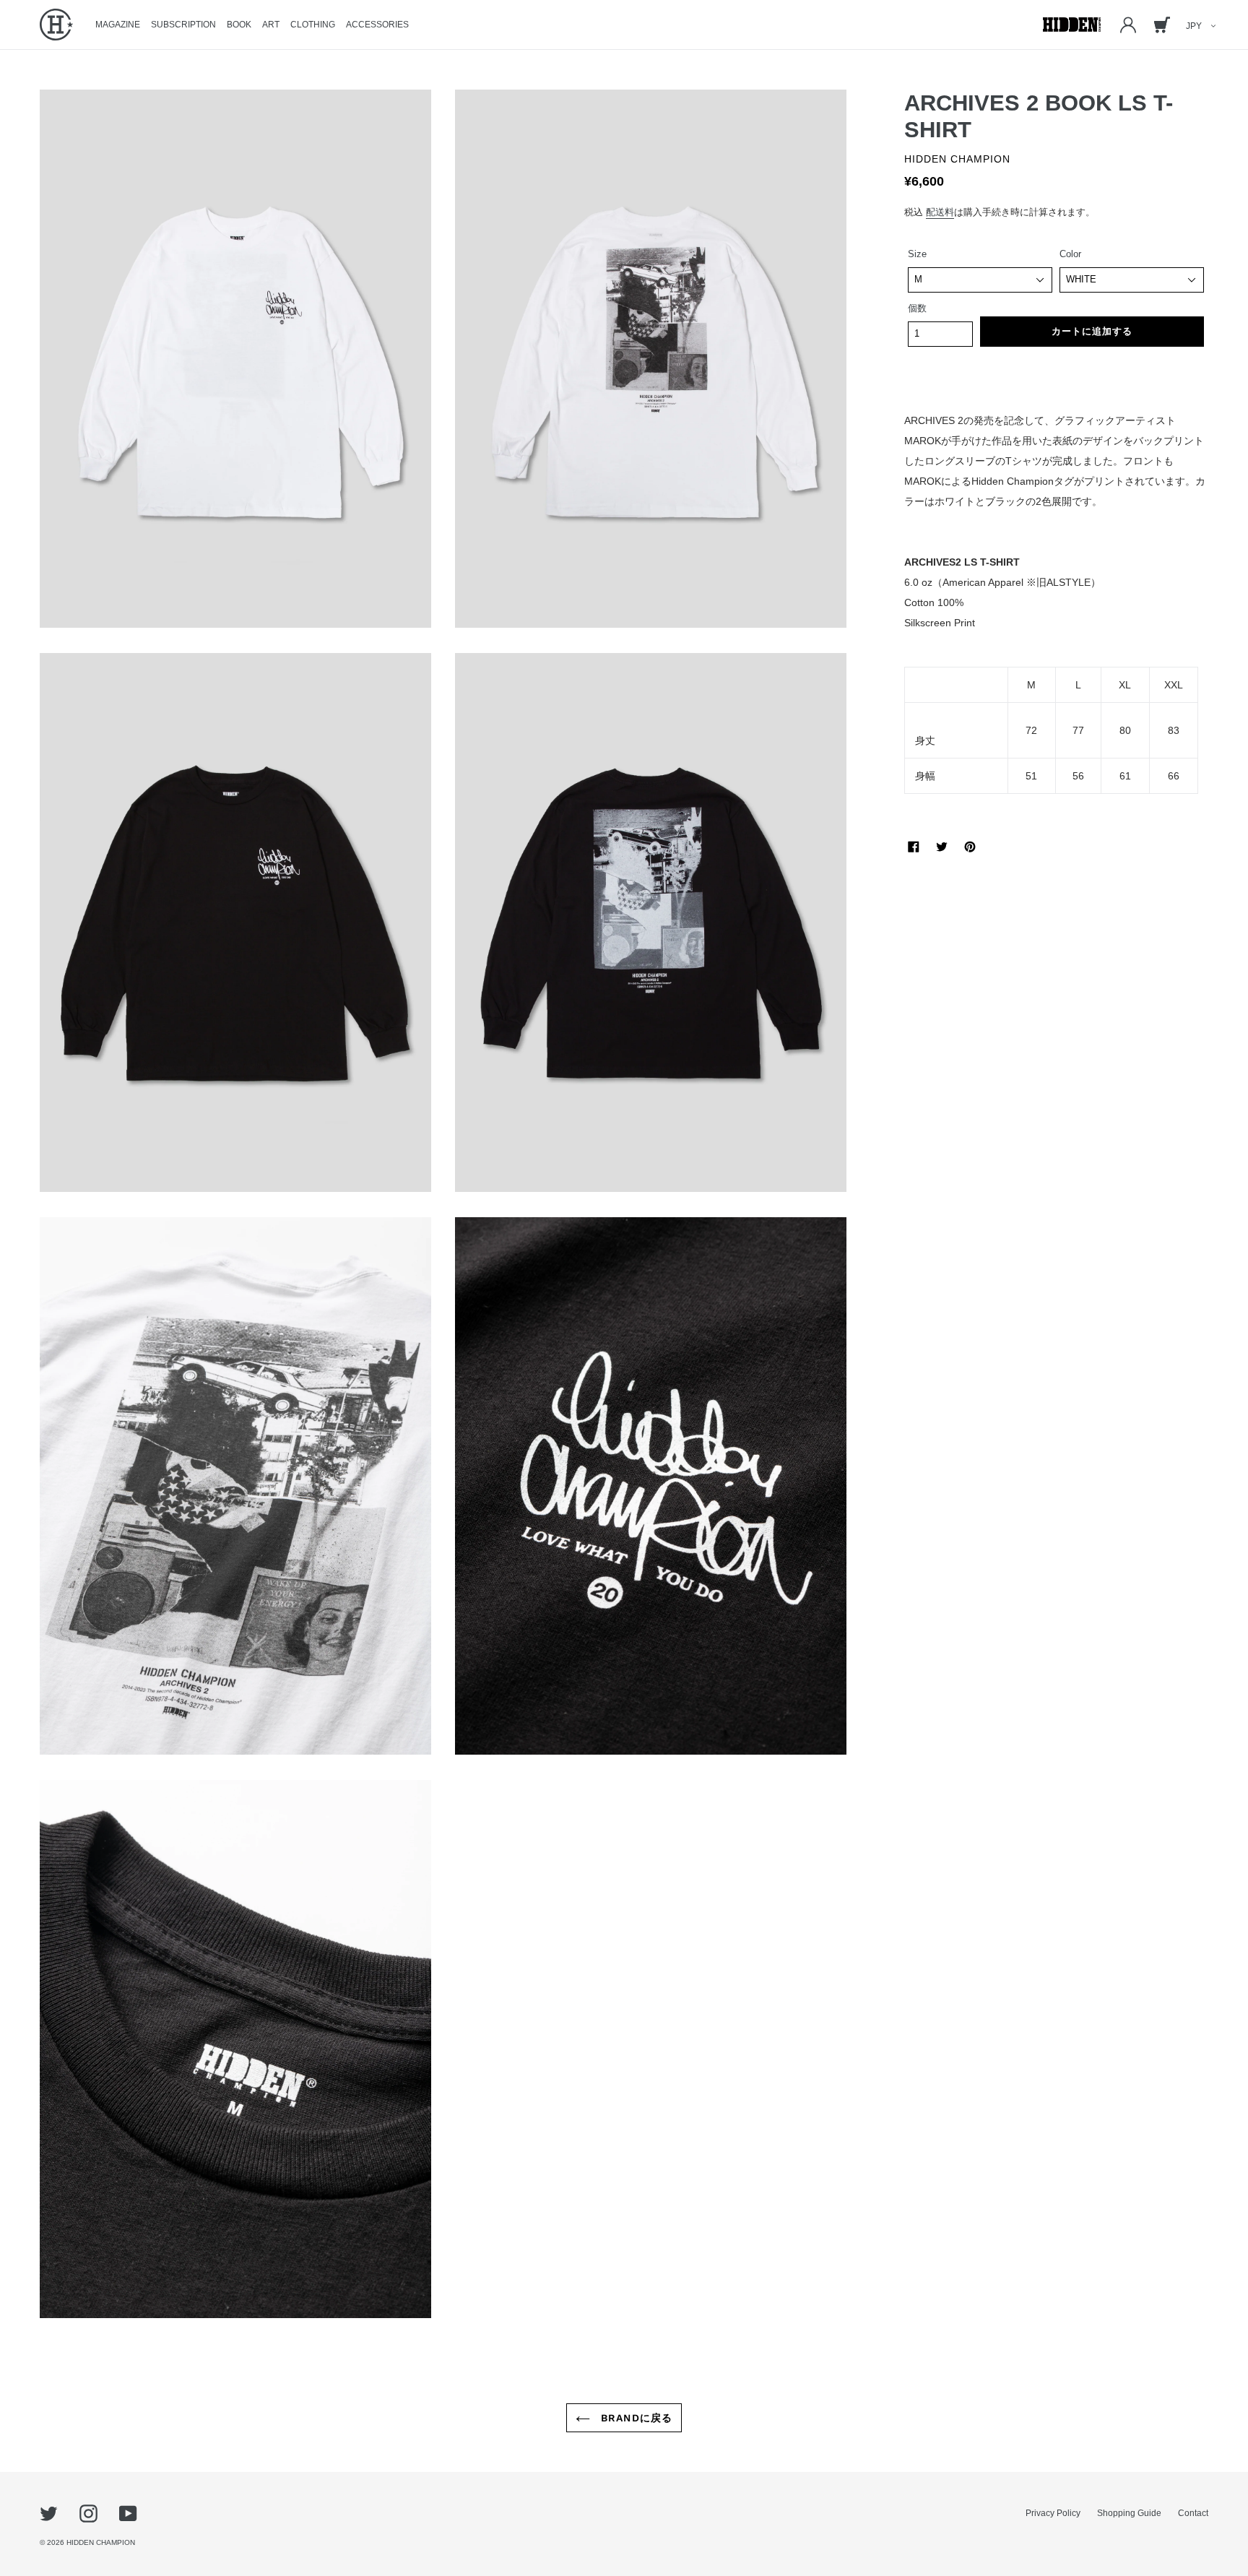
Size (917, 254)
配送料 (940, 212)
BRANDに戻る (635, 2418)
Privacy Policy (1053, 2513)
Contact (1193, 2513)
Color (1070, 254)
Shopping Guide (1129, 2513)
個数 (917, 308)
